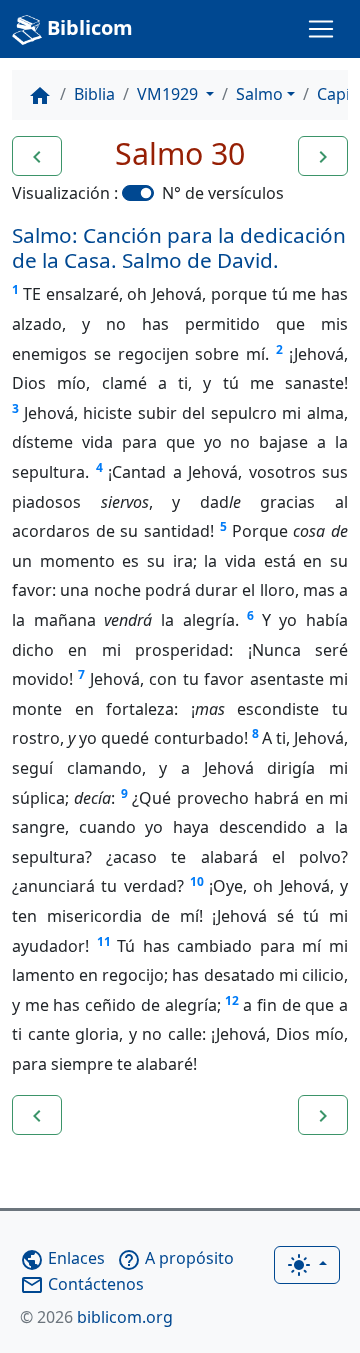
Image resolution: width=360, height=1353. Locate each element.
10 (197, 881)
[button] (37, 156)
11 (104, 941)
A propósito (175, 1258)
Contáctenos (82, 1284)
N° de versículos (223, 193)
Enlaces (62, 1258)
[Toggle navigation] (321, 29)
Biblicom (87, 27)
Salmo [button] (259, 94)
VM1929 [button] (169, 94)
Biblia (94, 94)
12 (232, 1000)
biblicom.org (96, 1317)
